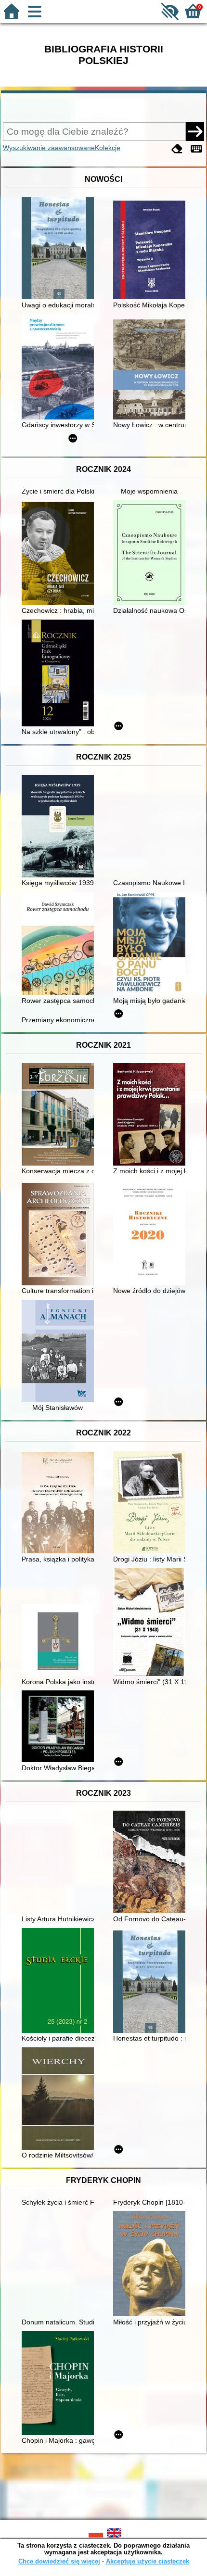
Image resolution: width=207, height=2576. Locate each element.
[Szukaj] (195, 131)
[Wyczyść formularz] (177, 149)
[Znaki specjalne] (196, 149)
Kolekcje (108, 148)
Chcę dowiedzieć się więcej (59, 2561)
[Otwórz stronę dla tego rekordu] (60, 249)
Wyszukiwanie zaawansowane (49, 148)
